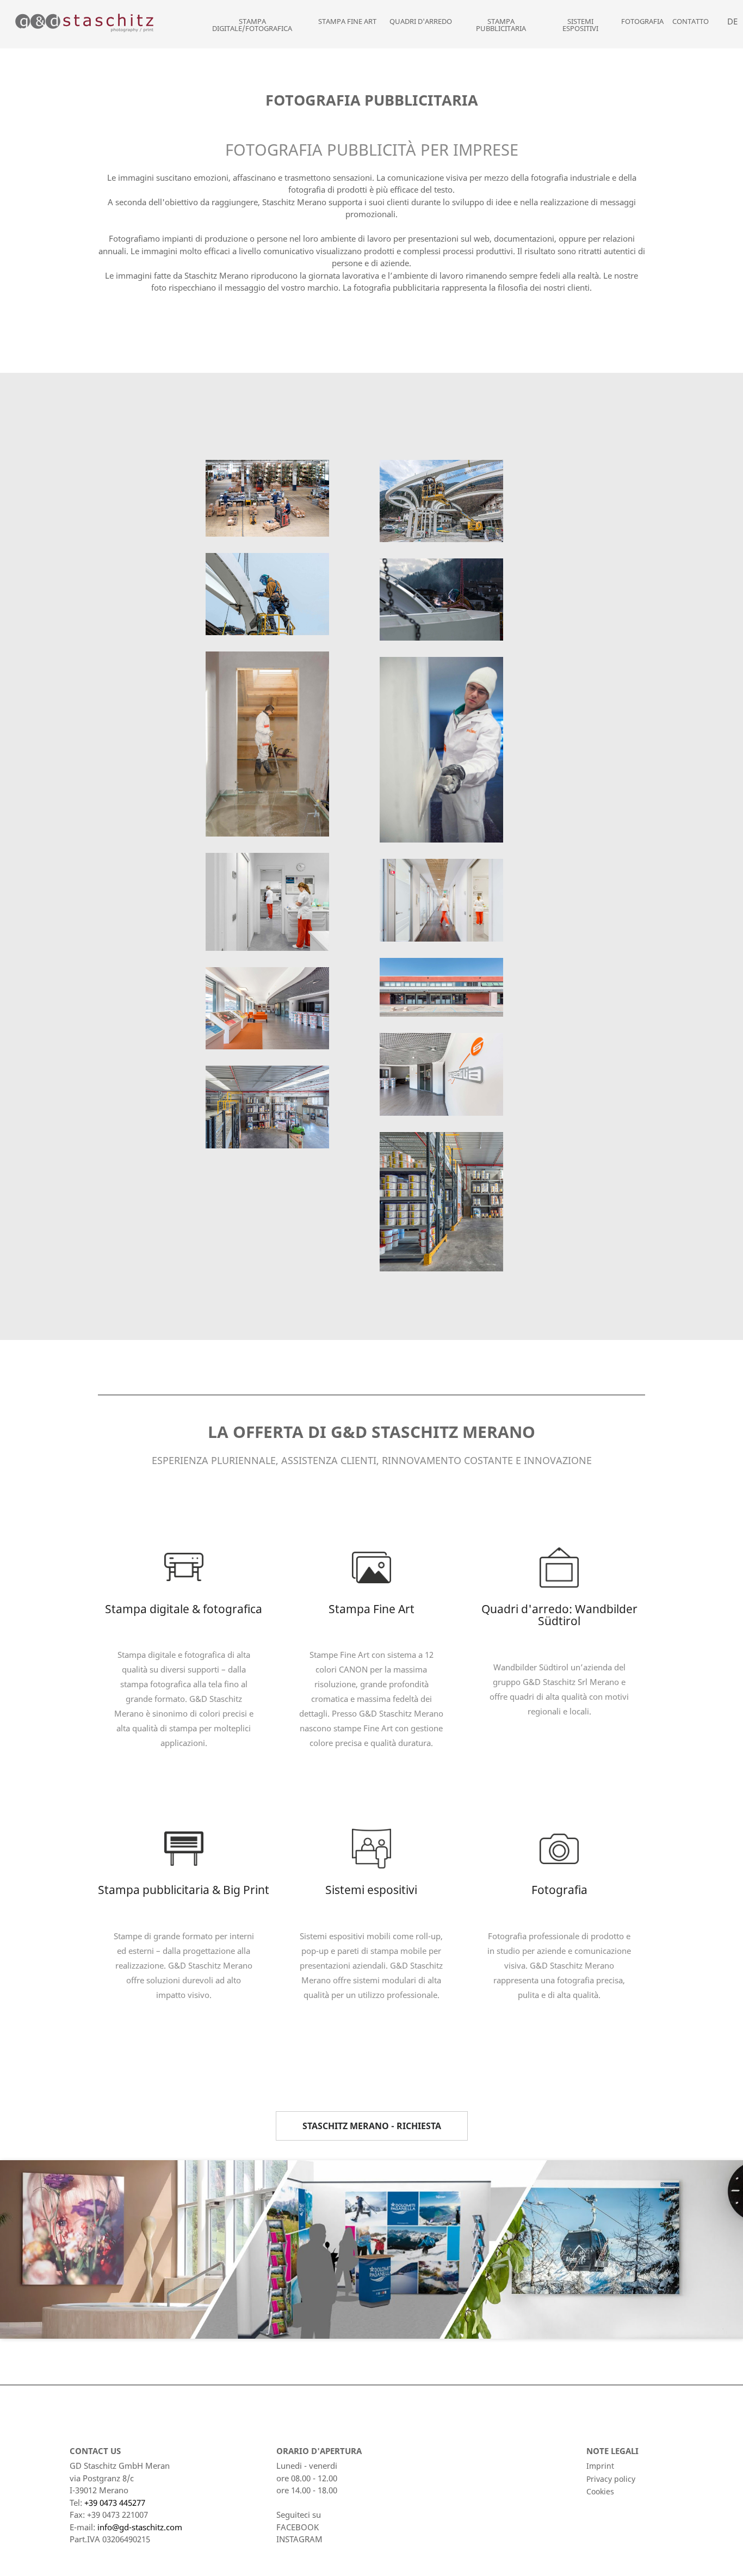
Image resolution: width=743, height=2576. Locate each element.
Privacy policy (611, 2479)
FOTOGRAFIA (642, 21)
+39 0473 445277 (115, 2503)
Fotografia (559, 1890)
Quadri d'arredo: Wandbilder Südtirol (559, 1615)
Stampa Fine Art (371, 1609)
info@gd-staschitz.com (140, 2527)
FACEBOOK (298, 2527)
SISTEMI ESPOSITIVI (580, 25)
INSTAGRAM (299, 2539)
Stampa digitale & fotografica (184, 1609)
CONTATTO (691, 21)
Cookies (600, 2491)
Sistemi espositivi (371, 1890)
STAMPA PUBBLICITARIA (501, 25)
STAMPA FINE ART (347, 21)
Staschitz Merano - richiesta (372, 2126)
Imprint (600, 2466)
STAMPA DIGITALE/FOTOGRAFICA (252, 25)
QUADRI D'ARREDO (421, 21)
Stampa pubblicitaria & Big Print (184, 1890)
